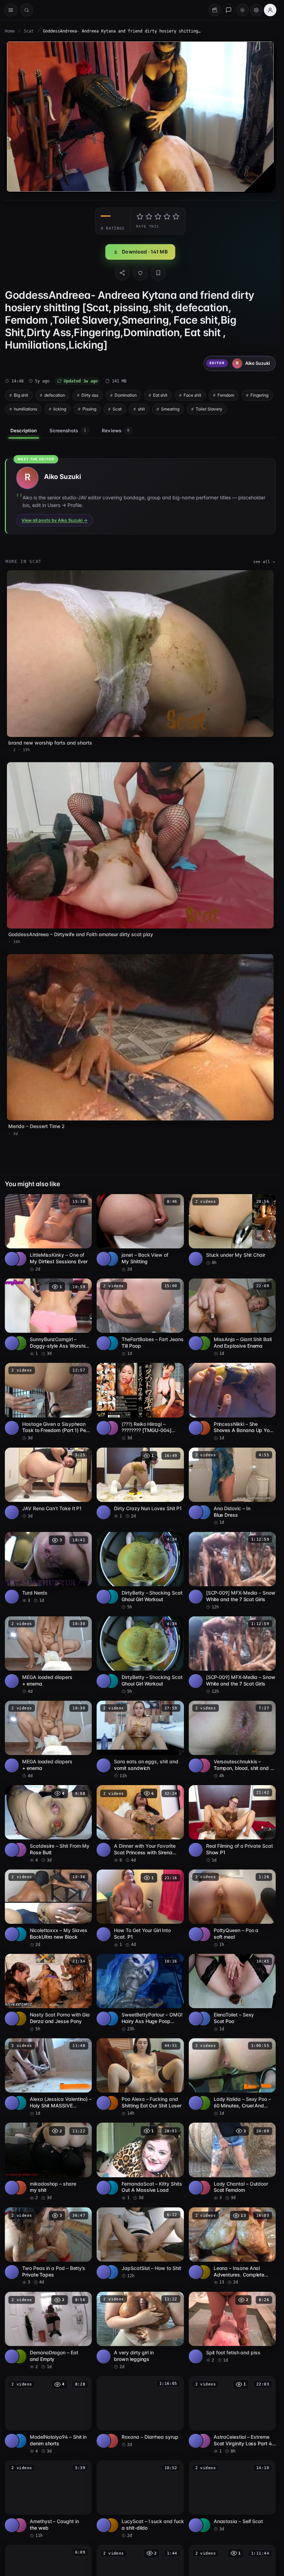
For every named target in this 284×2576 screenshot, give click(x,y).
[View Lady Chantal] (203, 2188)
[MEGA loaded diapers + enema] (48, 1655)
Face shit (192, 395)
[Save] (158, 273)
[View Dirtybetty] (111, 1597)
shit (141, 409)
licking (60, 409)
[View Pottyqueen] (203, 1934)
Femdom (226, 395)
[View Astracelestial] (203, 2441)
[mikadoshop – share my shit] (48, 2162)
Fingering (259, 395)
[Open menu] (11, 10)
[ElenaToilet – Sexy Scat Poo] (232, 1993)
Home (10, 31)
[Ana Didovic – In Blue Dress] (232, 1487)
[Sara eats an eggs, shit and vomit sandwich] (140, 1740)
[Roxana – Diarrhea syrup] (140, 2412)
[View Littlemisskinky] (19, 1259)
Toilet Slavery (209, 409)
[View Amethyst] (19, 2525)
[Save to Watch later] (83, 1202)
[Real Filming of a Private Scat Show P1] (232, 1824)
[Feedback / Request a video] (229, 10)
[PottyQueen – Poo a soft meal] (232, 1909)
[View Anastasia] (203, 2525)
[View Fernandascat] (111, 2188)
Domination (126, 395)
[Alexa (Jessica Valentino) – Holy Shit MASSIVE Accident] (48, 2077)
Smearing (170, 409)
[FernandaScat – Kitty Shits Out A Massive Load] (140, 2162)
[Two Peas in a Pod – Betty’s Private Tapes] (48, 2246)
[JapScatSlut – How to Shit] (140, 2243)
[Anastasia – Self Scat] (232, 2496)
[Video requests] (215, 10)
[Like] (140, 273)
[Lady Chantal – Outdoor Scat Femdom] (232, 2162)
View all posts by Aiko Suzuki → (55, 520)
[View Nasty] (19, 2019)
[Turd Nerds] (48, 1568)
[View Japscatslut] (111, 2272)
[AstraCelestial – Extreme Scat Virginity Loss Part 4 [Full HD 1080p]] (232, 2415)
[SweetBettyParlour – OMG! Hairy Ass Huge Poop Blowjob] (140, 1993)
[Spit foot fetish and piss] (232, 2328)
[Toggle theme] (242, 10)
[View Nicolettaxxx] (19, 1934)
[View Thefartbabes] (111, 1343)
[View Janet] (111, 1259)
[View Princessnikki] (203, 1428)
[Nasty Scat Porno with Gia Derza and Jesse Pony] (48, 1993)
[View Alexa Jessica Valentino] (19, 2103)
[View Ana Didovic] (203, 1512)
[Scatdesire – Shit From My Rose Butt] (48, 1824)
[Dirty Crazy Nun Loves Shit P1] (140, 1483)
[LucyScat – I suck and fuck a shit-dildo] (140, 2500)
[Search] (27, 10)
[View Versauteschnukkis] (203, 1765)
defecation (55, 395)
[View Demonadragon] (19, 2356)
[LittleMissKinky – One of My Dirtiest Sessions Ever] (48, 1233)
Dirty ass (90, 395)
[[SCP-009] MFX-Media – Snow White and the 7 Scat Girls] (232, 1571)
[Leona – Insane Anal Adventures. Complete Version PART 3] (232, 2246)
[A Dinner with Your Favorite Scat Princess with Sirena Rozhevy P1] (140, 1824)
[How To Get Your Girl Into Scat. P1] (140, 1909)
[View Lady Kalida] (203, 2103)
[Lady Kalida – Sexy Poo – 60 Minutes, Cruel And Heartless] (232, 2077)
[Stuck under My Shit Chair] (232, 1230)
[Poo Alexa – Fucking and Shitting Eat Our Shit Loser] (140, 2077)
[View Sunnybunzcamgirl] (19, 1343)
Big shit (21, 395)
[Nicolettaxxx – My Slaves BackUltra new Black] (48, 1909)
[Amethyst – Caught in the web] (48, 2500)
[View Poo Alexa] (111, 2103)
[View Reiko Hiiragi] (111, 1428)
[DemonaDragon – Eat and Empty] (48, 2331)
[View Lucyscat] (111, 2525)
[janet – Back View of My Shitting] (140, 1233)
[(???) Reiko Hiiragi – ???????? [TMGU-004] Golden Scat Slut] (140, 1402)
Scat (29, 31)
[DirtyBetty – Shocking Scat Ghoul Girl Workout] (140, 1571)
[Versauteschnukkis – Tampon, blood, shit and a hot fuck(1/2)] (232, 1740)
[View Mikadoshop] (19, 2188)
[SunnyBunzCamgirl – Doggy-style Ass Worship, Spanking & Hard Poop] (48, 1318)
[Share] (122, 273)
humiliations (25, 409)
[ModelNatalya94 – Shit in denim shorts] (48, 2415)
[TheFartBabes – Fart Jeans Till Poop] (140, 1318)
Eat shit (160, 395)
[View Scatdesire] (19, 1850)
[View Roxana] (111, 2441)
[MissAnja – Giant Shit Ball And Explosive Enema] (232, 1318)
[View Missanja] (203, 1343)
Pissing (89, 409)
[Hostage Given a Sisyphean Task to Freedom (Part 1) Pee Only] (48, 1402)
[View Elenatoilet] (203, 2019)
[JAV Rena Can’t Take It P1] (48, 1483)
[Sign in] (270, 10)
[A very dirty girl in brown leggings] (140, 2331)
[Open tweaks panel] (256, 10)
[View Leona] (203, 2272)
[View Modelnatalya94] (19, 2441)
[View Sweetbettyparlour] (111, 2019)
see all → (264, 562)
